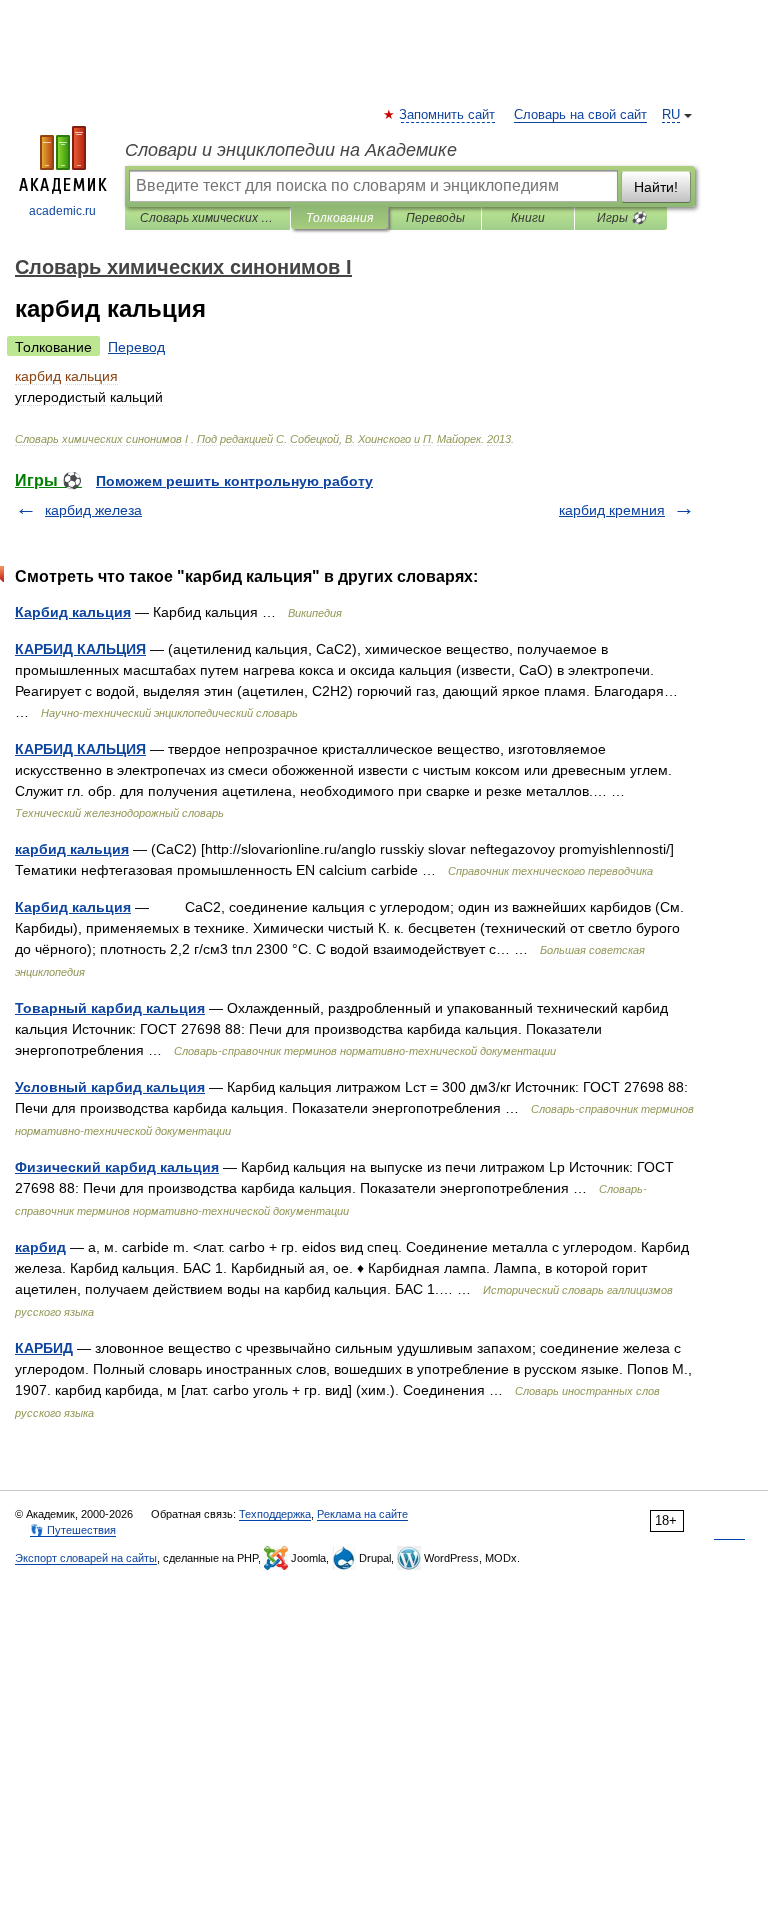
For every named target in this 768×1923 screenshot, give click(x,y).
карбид (40, 1247)
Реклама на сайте (362, 1514)
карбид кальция (72, 849)
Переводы (435, 218)
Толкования (339, 218)
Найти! (656, 187)
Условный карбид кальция (110, 1087)
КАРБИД (44, 1348)
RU (671, 115)
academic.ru (62, 211)
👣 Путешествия (73, 1530)
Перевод (136, 347)
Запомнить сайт (448, 115)
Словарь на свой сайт (580, 115)
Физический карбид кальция (117, 1167)
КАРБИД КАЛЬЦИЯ (80, 649)
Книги (528, 218)
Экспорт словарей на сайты (86, 1558)
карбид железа (93, 510)
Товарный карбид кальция (110, 1008)
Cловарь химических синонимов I (207, 218)
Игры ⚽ (621, 218)
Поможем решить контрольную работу (234, 481)
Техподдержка (275, 1514)
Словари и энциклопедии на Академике (291, 150)
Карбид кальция (73, 612)
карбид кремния (612, 510)
